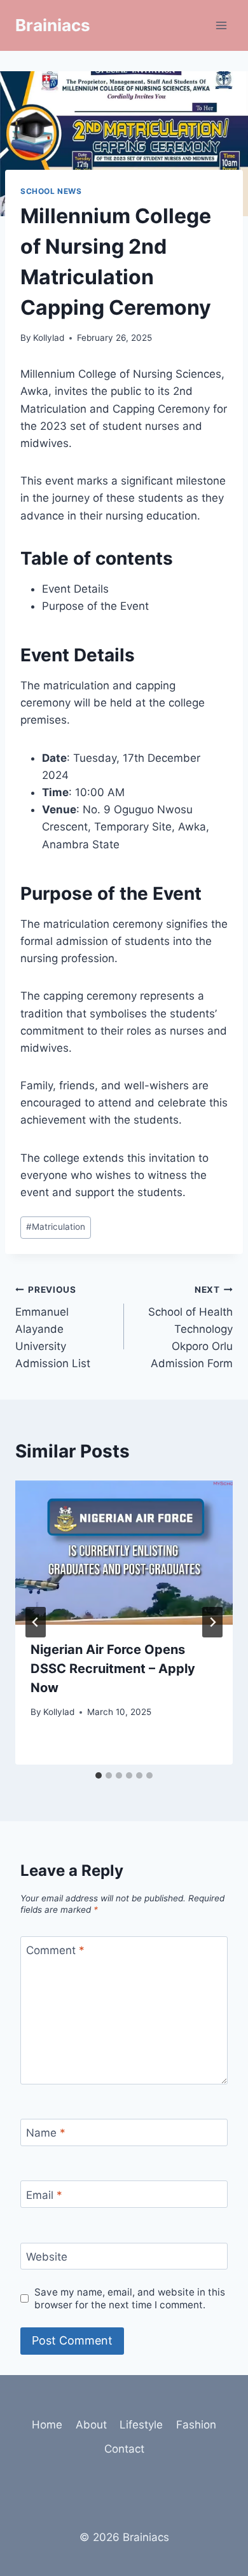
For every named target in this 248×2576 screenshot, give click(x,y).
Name (46, 2133)
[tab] (99, 1775)
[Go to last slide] (36, 1622)
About (91, 2425)
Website (47, 2257)
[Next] (212, 1622)
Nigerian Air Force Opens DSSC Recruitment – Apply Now (113, 1669)
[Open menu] (221, 25)
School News (51, 191)
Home (47, 2425)
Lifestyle (141, 2425)
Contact (124, 2449)
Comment (55, 1950)
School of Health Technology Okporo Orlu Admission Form (190, 1327)
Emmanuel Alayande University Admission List (53, 1327)
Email (44, 2194)
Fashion (196, 2425)
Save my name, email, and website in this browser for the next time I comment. (130, 2298)
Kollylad (49, 338)
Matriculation (56, 1227)
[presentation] (124, 1552)
